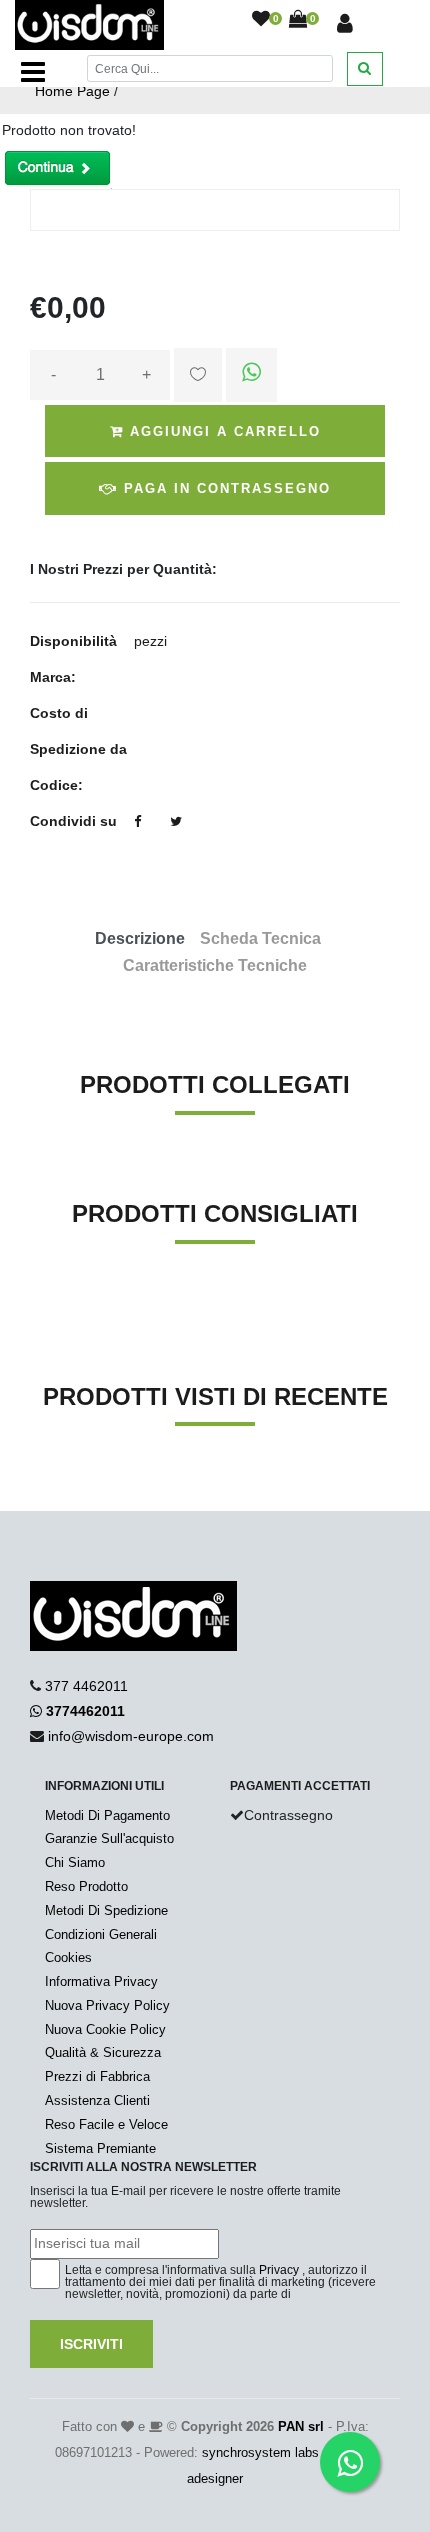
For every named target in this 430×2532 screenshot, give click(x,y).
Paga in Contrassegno (224, 488)
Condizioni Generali (101, 1934)
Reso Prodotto (86, 1886)
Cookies (68, 1957)
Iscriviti (91, 2344)
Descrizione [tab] (140, 938)
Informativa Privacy (101, 1981)
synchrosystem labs (260, 2452)
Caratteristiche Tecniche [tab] (215, 965)
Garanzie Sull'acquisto (109, 1838)
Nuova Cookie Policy (105, 2029)
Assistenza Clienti (97, 2100)
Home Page (72, 91)
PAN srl (301, 2426)
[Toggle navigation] (33, 72)
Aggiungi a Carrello (222, 431)
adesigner (215, 2478)
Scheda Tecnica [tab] (260, 938)
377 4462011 (86, 1686)
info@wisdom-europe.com (131, 1736)
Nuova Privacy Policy (107, 2005)
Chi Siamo (75, 1862)
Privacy (279, 2270)
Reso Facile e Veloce (106, 2124)
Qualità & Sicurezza (103, 2052)
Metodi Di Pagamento (107, 1815)
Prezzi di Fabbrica (97, 2076)
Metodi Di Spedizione (106, 1910)
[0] (261, 20)
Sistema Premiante (100, 2148)
